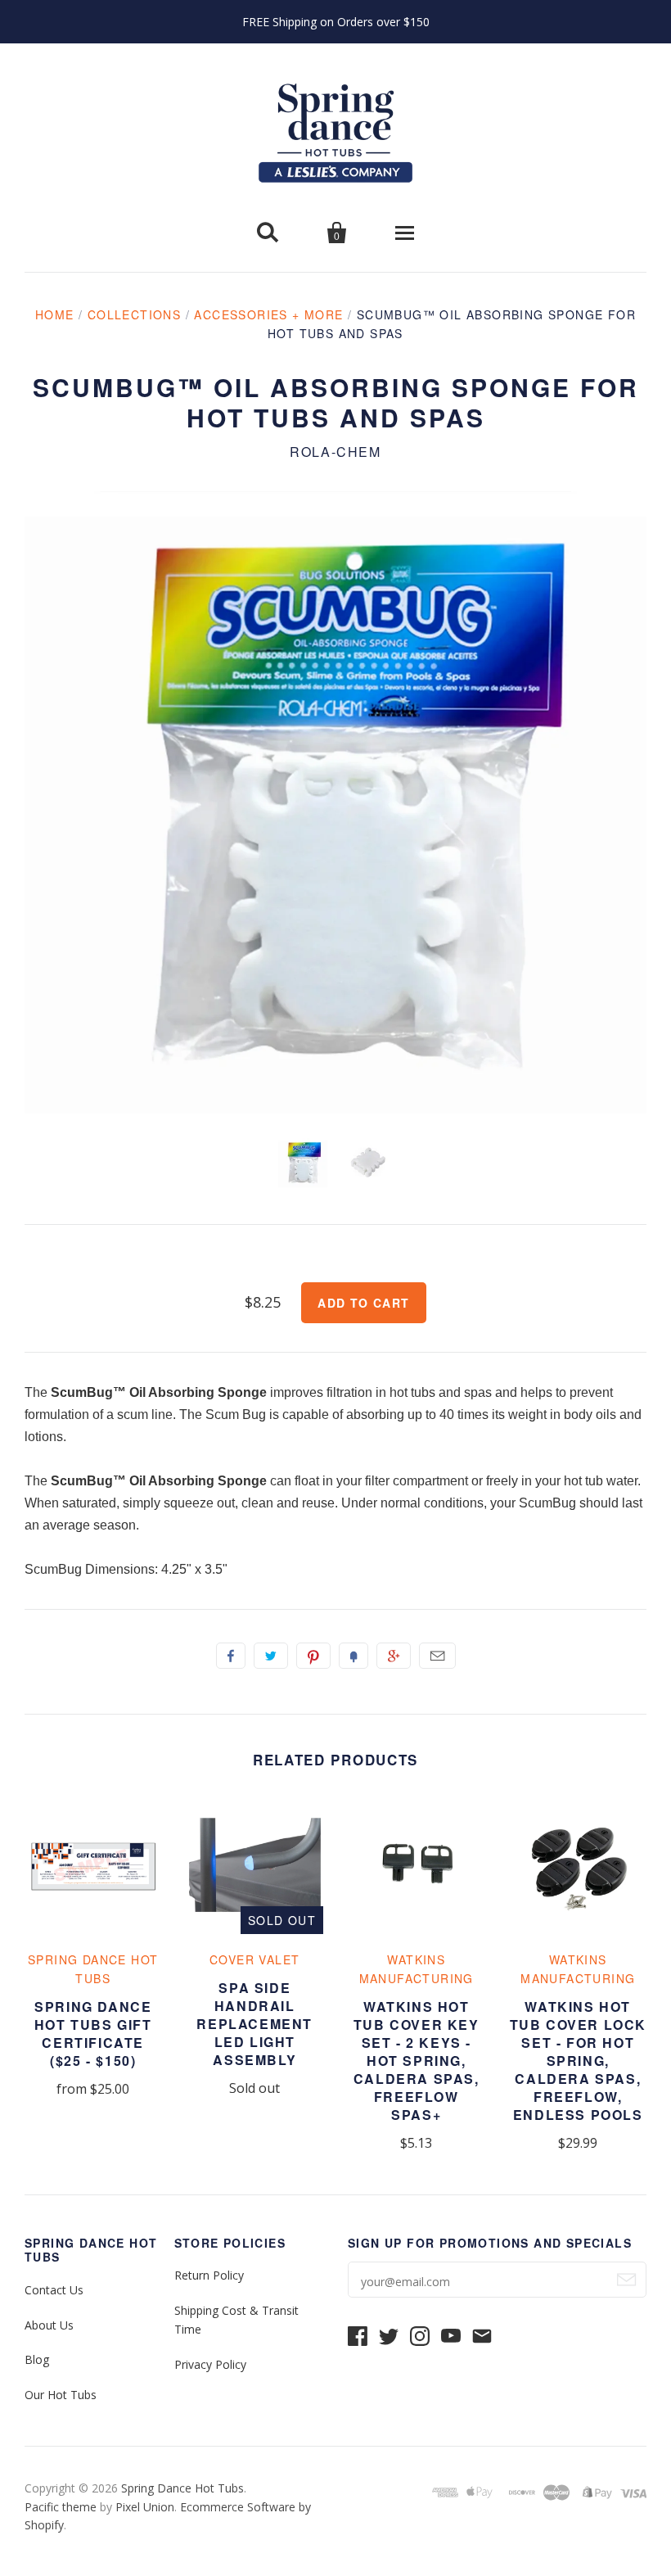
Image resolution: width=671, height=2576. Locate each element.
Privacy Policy (210, 2364)
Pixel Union (145, 2507)
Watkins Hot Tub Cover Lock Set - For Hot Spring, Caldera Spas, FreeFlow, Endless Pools (578, 2061)
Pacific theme (61, 2507)
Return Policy (209, 2275)
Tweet (271, 1656)
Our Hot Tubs (61, 2395)
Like (231, 1656)
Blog (37, 2359)
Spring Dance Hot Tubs (182, 2488)
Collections (134, 314)
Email (437, 1656)
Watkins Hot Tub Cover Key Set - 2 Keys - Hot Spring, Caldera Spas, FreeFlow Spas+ (417, 2061)
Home (55, 314)
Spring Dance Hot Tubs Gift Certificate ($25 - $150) (93, 2034)
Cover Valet (254, 1959)
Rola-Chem (335, 452)
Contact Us (54, 2290)
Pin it (313, 1656)
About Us (49, 2325)
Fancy (354, 1656)
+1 (394, 1656)
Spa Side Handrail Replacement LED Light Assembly (254, 2024)
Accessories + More (268, 314)
